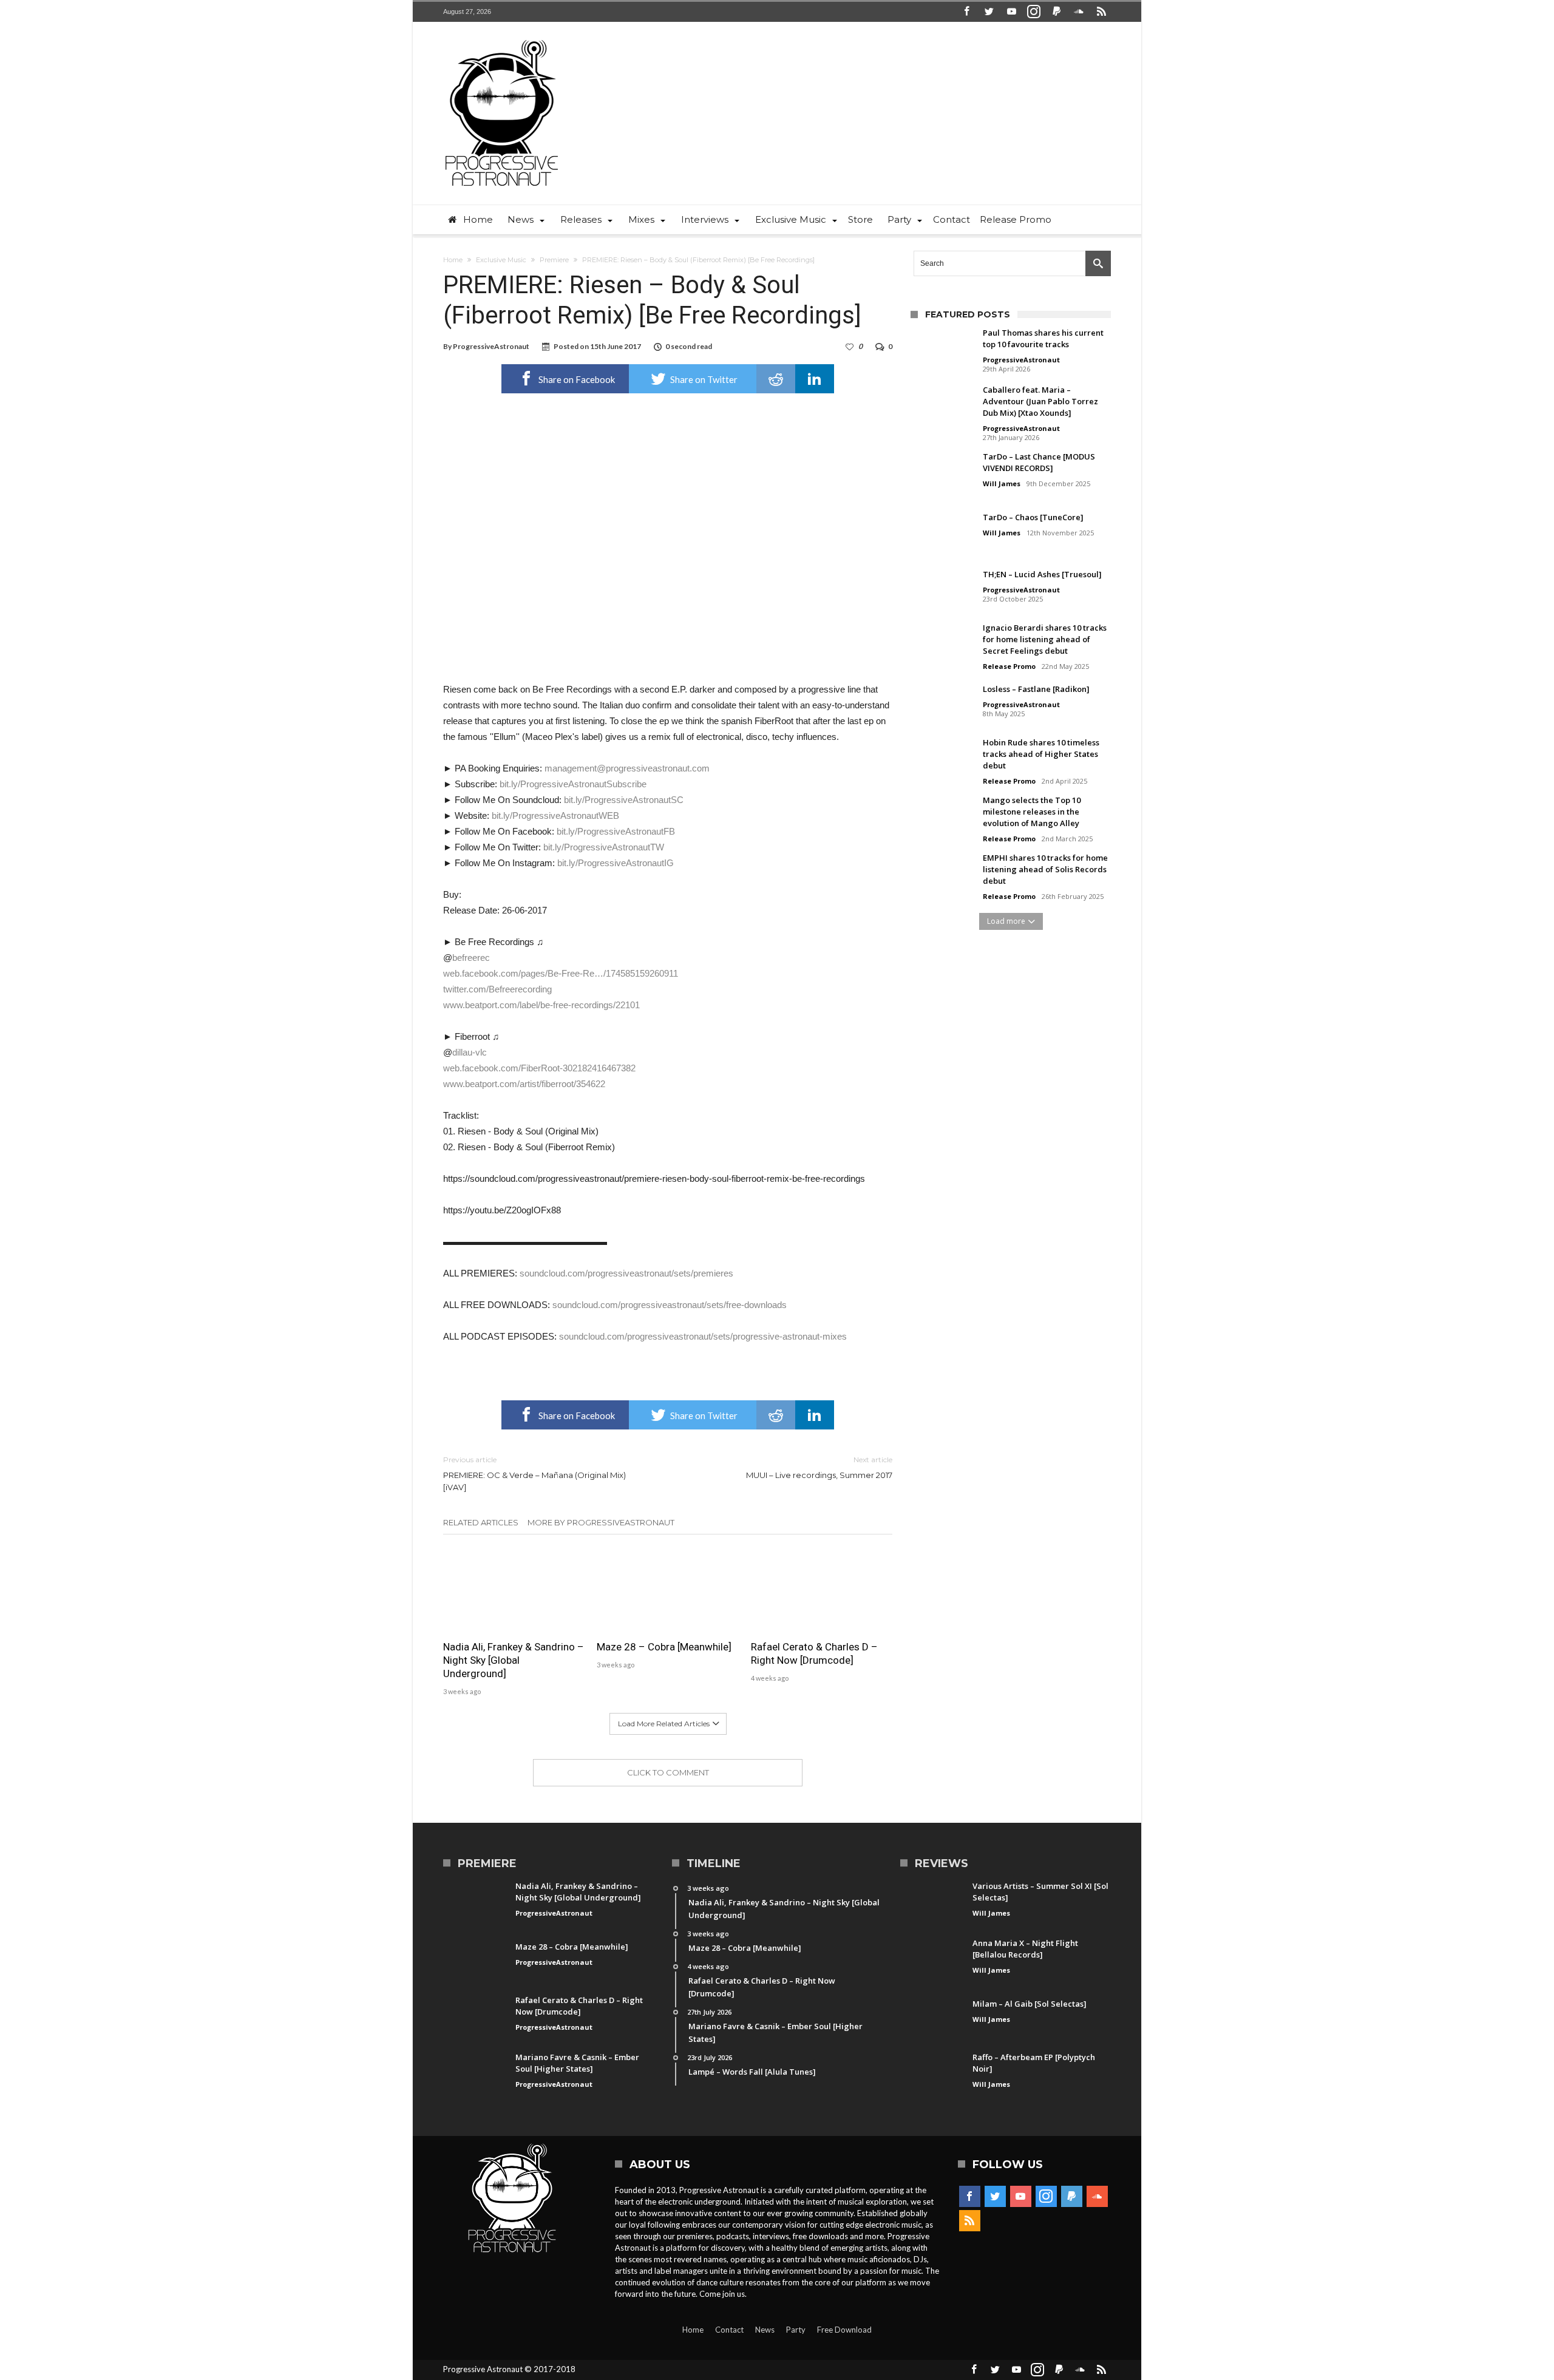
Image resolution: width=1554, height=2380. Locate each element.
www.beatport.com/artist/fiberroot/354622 (524, 1084)
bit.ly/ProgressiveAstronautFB (616, 831)
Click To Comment (668, 1772)
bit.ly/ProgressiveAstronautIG (616, 863)
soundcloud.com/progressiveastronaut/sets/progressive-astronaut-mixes (703, 1336)
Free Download (844, 2330)
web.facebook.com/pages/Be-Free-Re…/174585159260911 (561, 973)
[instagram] (1034, 12)
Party (796, 2330)
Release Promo (1009, 666)
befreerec (471, 958)
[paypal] (1056, 12)
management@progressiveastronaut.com (627, 768)
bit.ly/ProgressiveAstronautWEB (555, 815)
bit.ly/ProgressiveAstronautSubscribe (573, 784)
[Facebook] (966, 12)
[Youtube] (1011, 12)
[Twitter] (989, 12)
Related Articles (481, 1522)
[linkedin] (815, 379)
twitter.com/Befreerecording (497, 989)
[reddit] (776, 379)
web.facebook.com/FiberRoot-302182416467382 (539, 1068)
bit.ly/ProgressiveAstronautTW (604, 847)
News (765, 2330)
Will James (1002, 483)
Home (453, 260)
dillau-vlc (470, 1052)
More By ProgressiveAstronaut (601, 1522)
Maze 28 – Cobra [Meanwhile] (664, 1647)
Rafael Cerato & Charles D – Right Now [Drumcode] (814, 1653)
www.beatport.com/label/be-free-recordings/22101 (541, 1005)
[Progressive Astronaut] (502, 40)
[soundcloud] (1079, 12)
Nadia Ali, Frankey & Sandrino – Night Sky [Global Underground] (514, 1660)
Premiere (554, 260)
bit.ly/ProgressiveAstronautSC (624, 800)
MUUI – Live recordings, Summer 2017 (819, 1467)
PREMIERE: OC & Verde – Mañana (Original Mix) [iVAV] (534, 1473)
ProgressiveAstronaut (491, 346)
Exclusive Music (501, 260)
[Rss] (1101, 12)
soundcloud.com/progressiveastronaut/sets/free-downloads (670, 1305)
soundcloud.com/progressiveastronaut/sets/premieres (626, 1273)
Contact (729, 2330)
